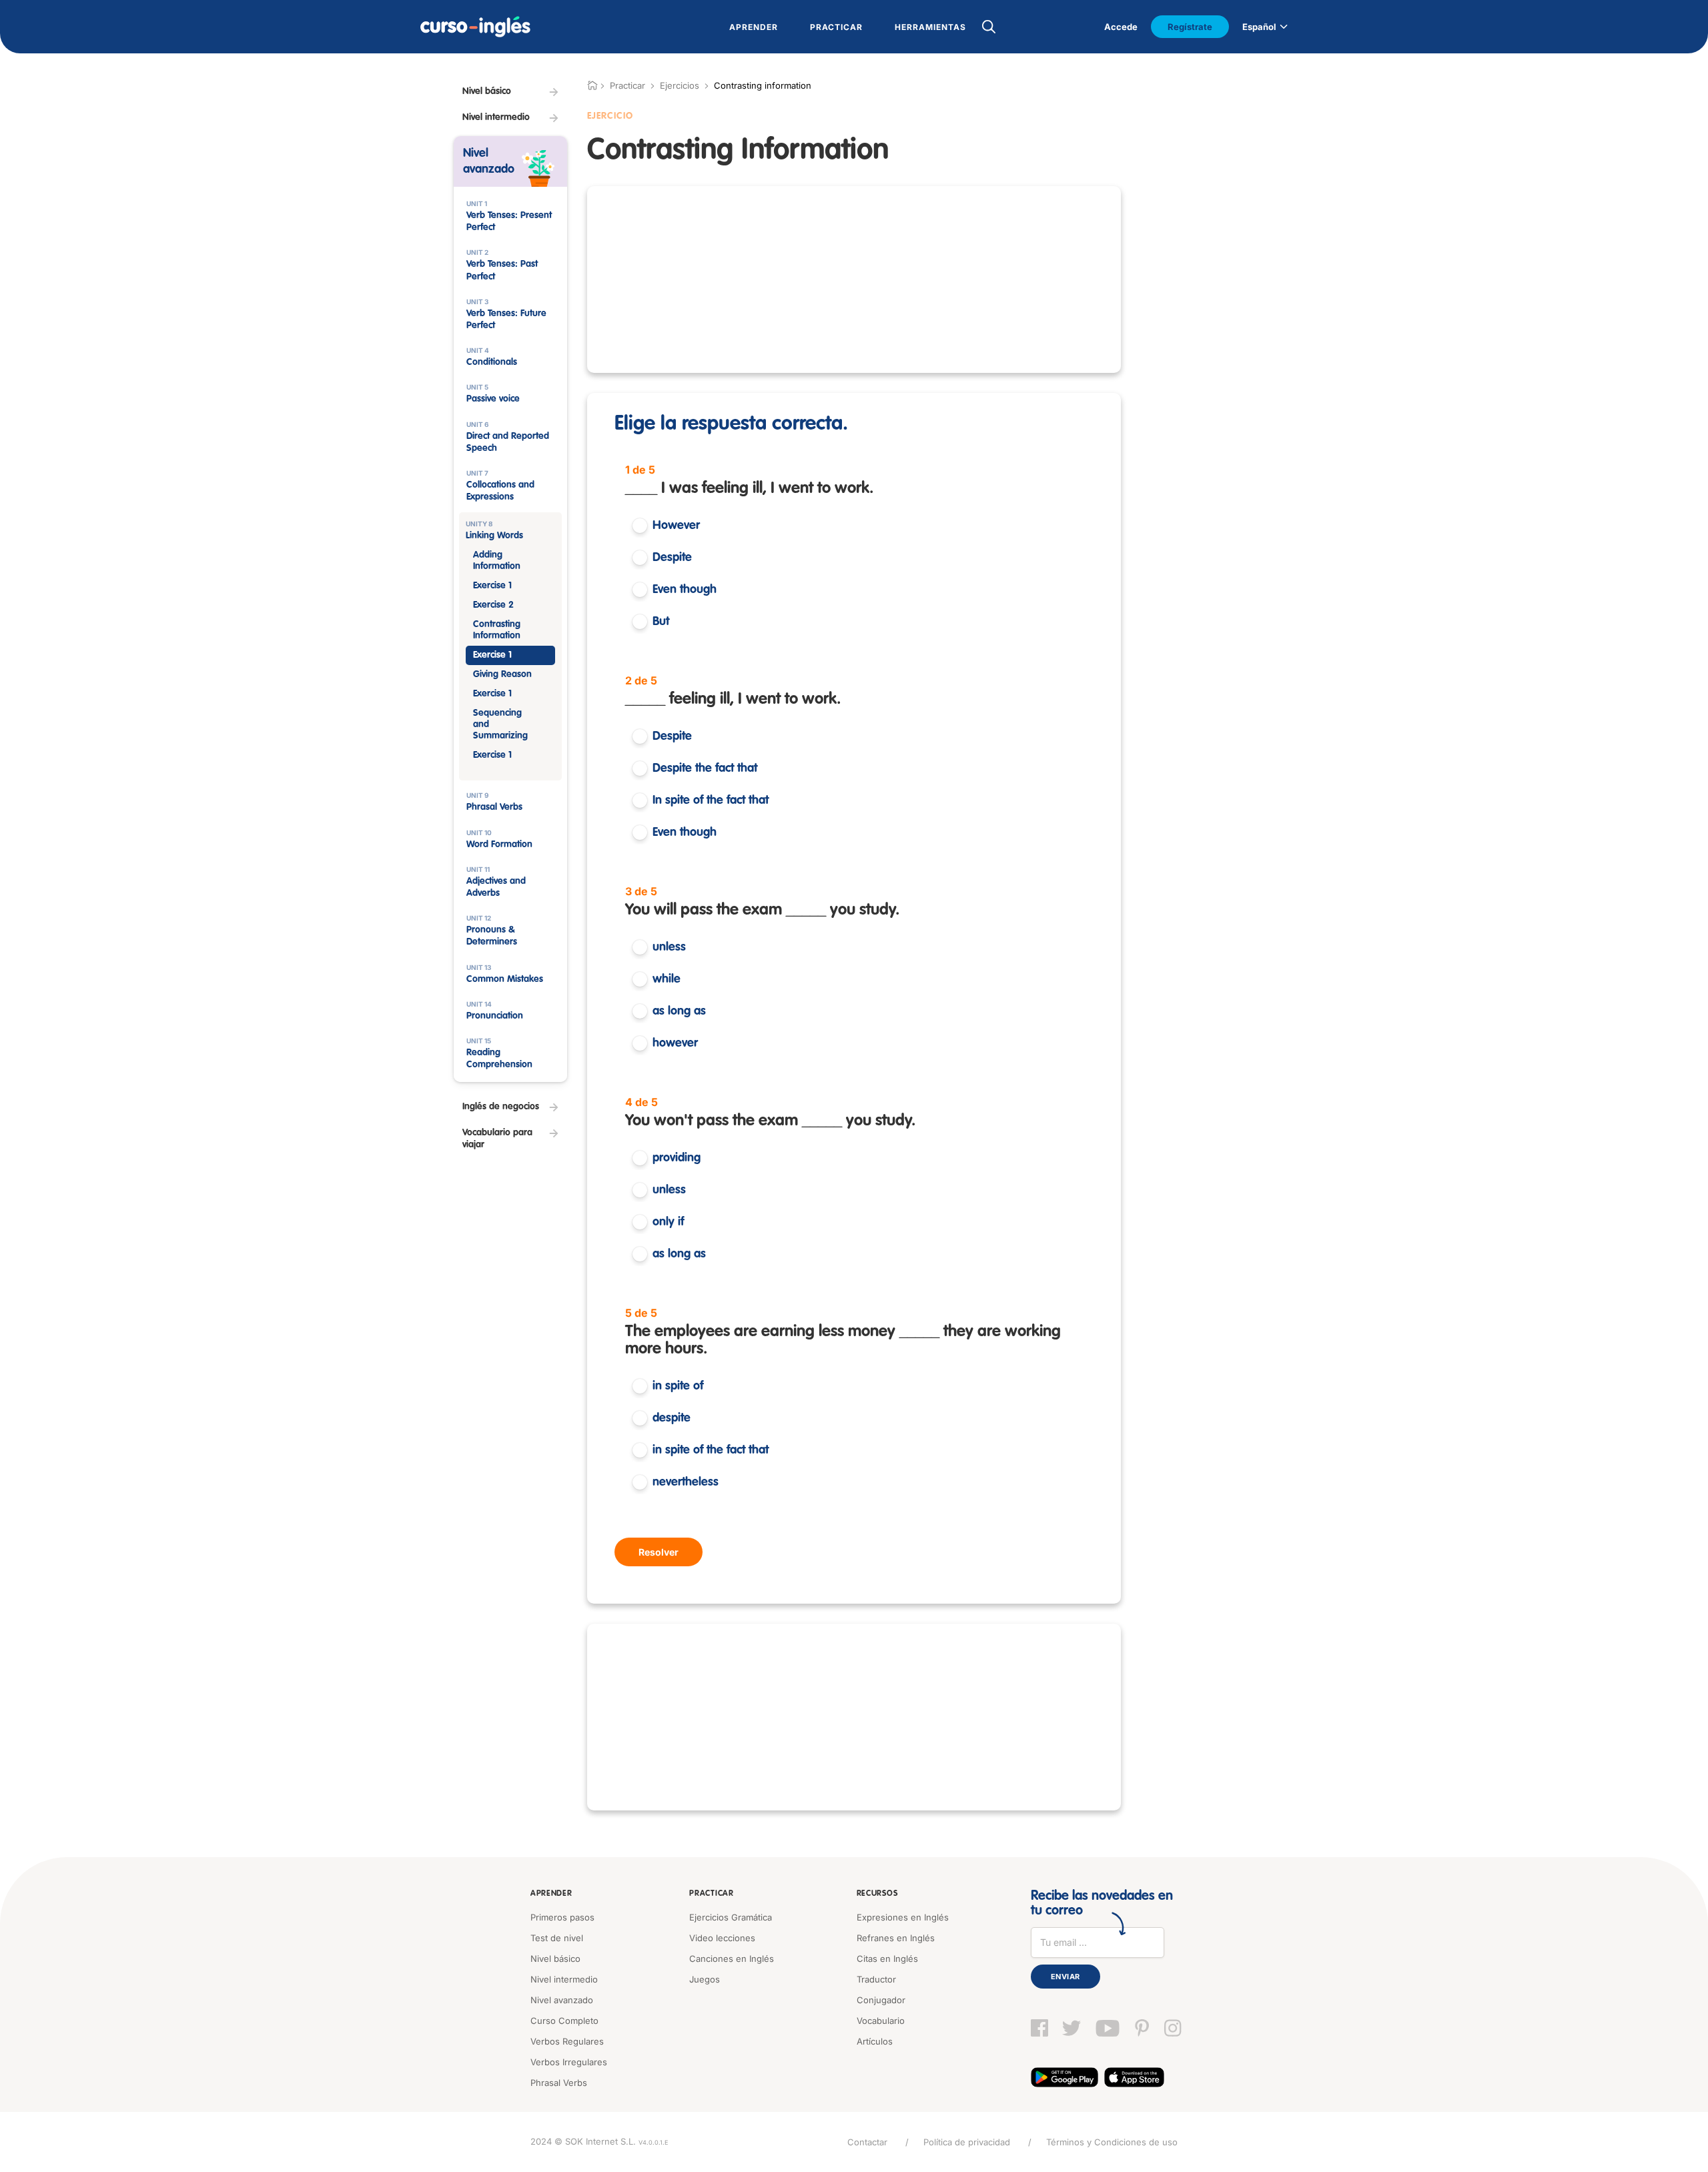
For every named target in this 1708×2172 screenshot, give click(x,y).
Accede (1121, 27)
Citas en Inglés (887, 1959)
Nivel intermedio (564, 1979)
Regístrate (1190, 27)
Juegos (705, 1979)
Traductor (876, 1979)
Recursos (877, 1894)
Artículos (875, 2041)
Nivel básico (555, 1959)
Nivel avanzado (562, 2000)
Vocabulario (881, 2021)
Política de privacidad (967, 2142)
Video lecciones (722, 1938)
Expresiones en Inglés (903, 1917)
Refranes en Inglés (896, 1938)
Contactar (867, 2142)
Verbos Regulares (567, 2041)
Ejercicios (680, 85)
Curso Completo (564, 2021)
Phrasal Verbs (559, 2083)
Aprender (551, 1894)
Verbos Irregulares (569, 2062)
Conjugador (881, 2000)
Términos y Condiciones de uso (1112, 2142)
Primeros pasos (562, 1917)
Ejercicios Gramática (731, 1917)
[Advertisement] (854, 280)
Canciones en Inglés (732, 1959)
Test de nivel (557, 1938)
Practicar (711, 1894)
